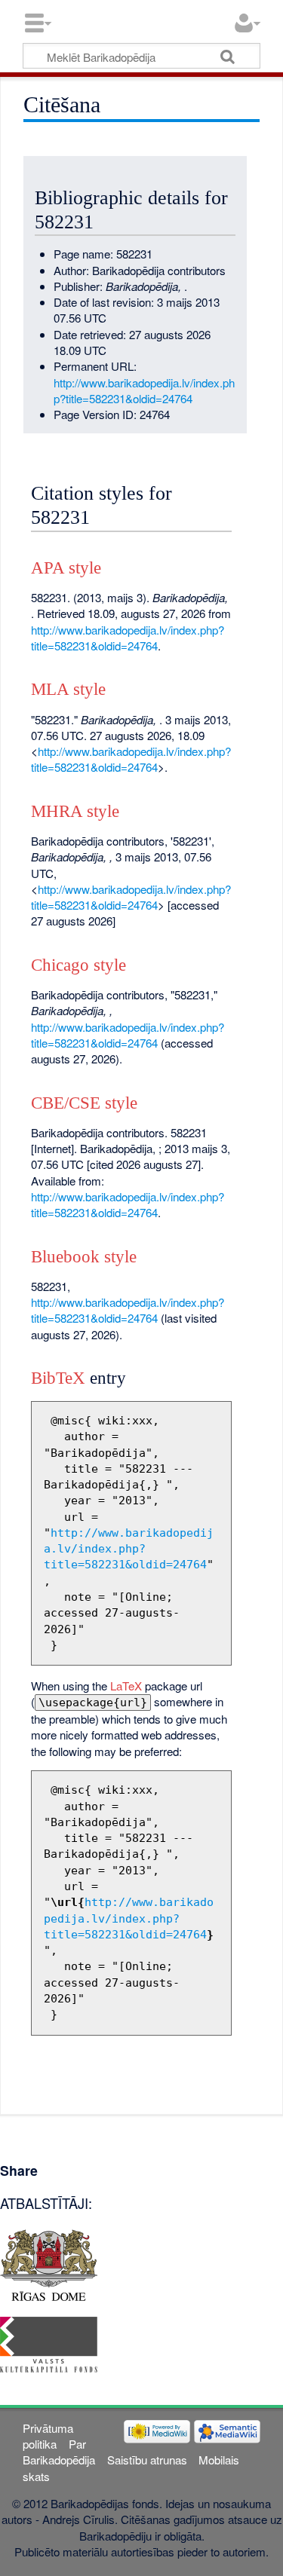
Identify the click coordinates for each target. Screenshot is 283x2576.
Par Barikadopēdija (59, 2452)
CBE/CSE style (84, 1103)
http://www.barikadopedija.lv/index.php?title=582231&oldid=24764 (144, 390)
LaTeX (126, 1686)
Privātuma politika (48, 2436)
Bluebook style (84, 1257)
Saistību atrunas (147, 2460)
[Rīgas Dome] (49, 2263)
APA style (66, 568)
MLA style (68, 689)
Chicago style (78, 965)
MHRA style (75, 811)
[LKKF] (49, 2343)
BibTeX (58, 1378)
